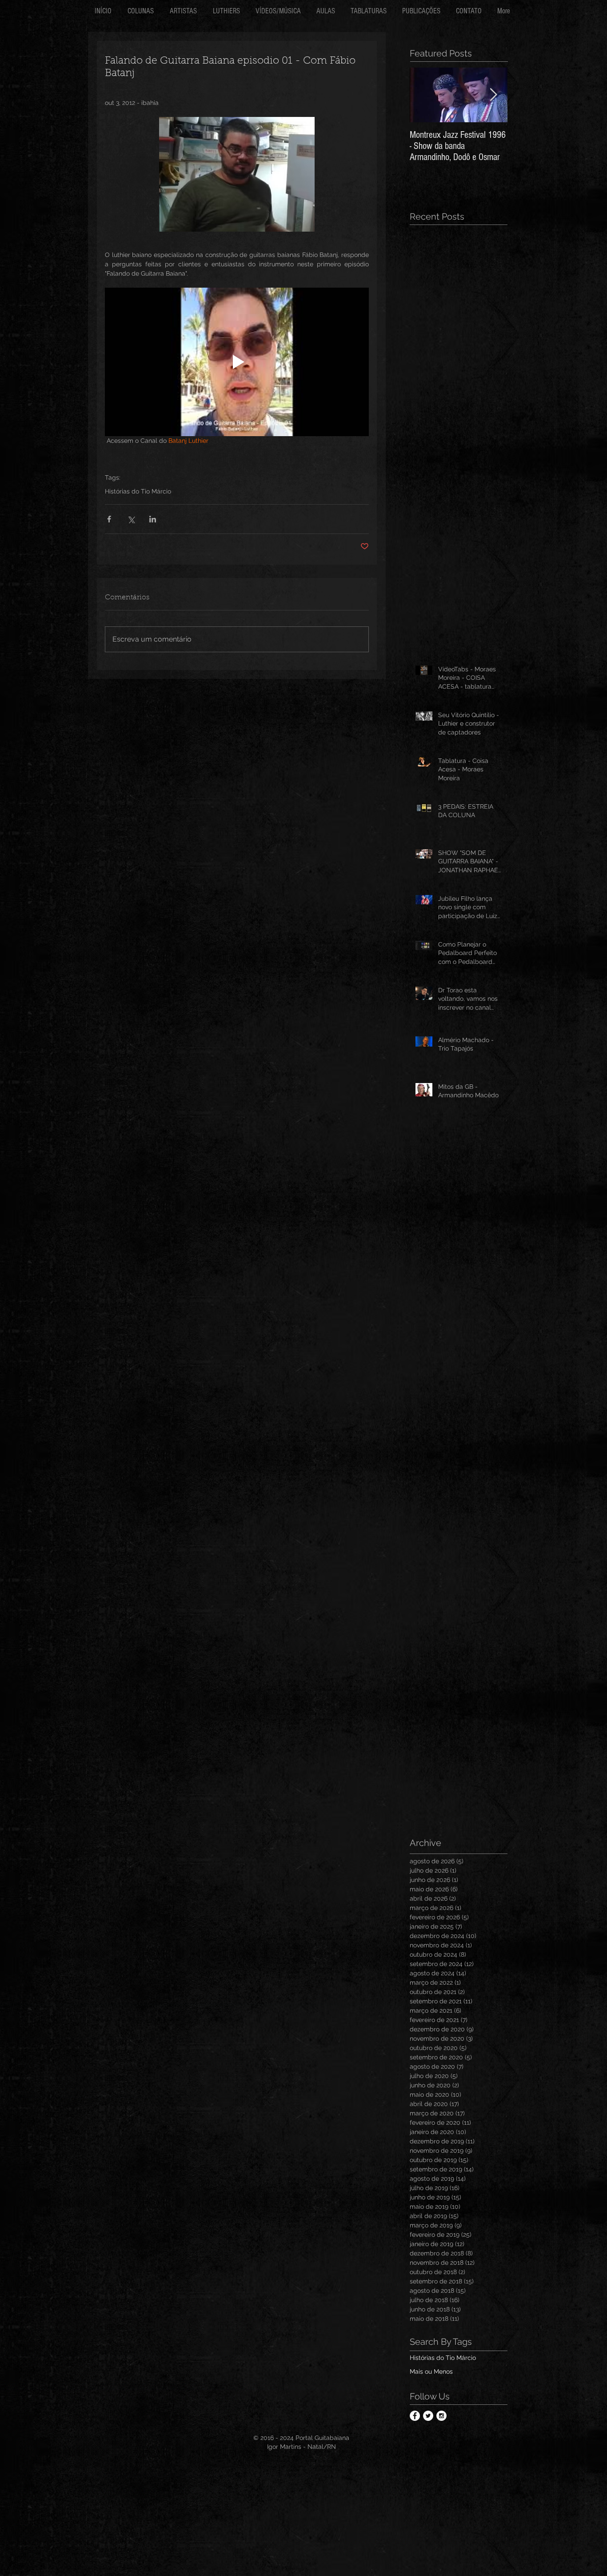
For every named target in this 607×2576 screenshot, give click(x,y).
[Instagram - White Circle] (441, 2421)
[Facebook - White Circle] (415, 2421)
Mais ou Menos (431, 2377)
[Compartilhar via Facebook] (109, 519)
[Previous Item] (424, 95)
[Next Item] (493, 95)
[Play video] (237, 362)
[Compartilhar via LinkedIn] (153, 519)
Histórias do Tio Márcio (138, 491)
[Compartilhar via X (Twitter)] (131, 519)
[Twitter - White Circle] (428, 2421)
